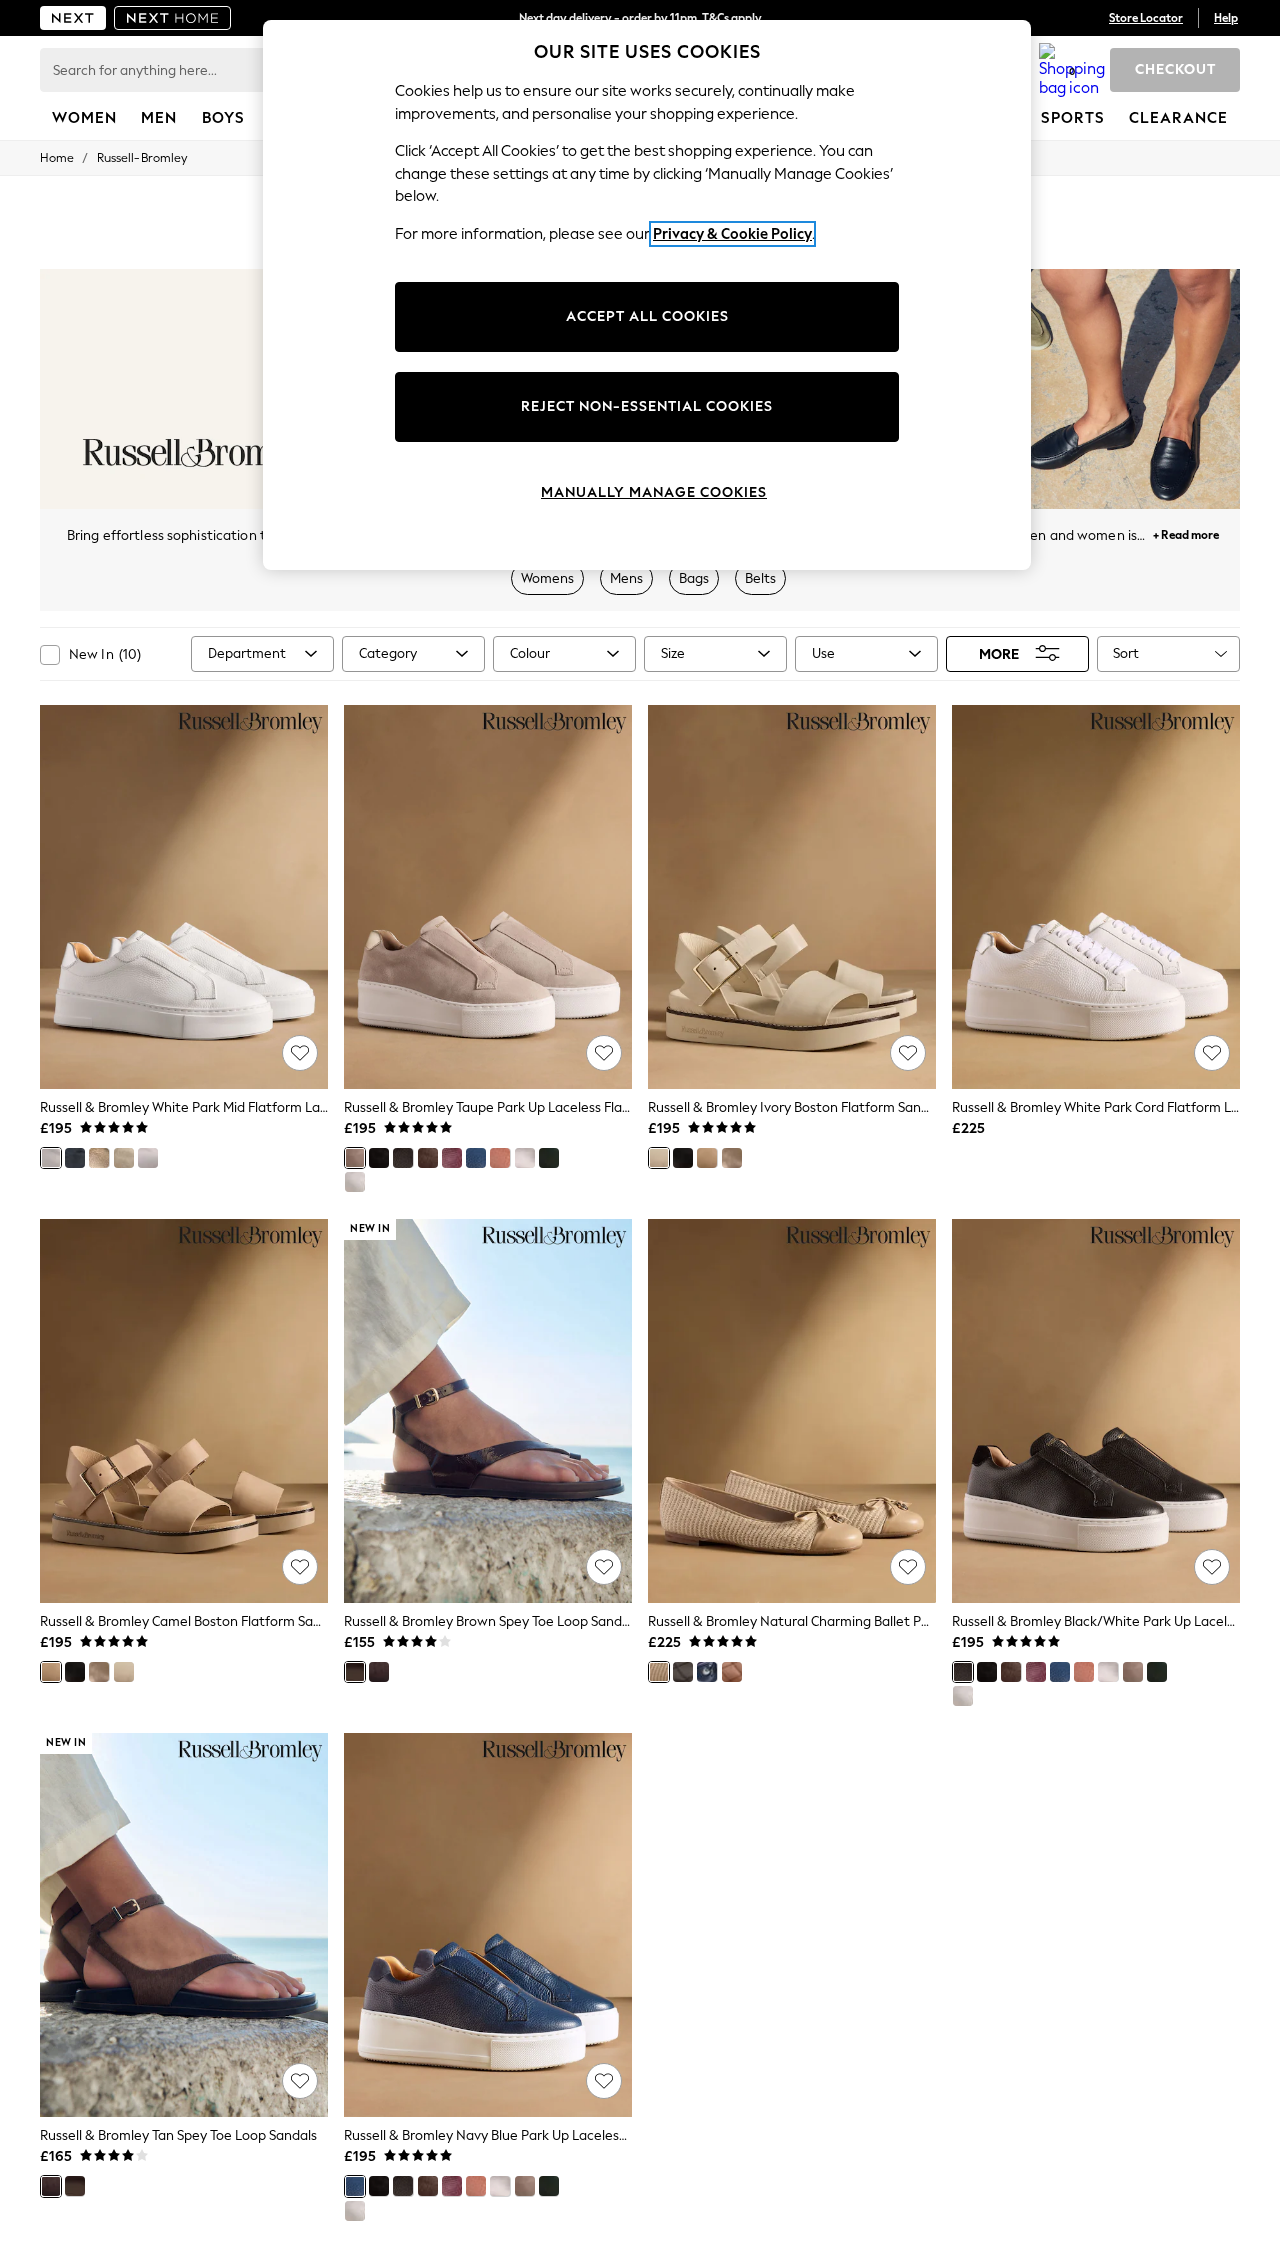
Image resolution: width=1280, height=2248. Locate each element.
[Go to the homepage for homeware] (173, 18)
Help (1226, 18)
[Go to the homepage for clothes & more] (73, 18)
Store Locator (1146, 18)
